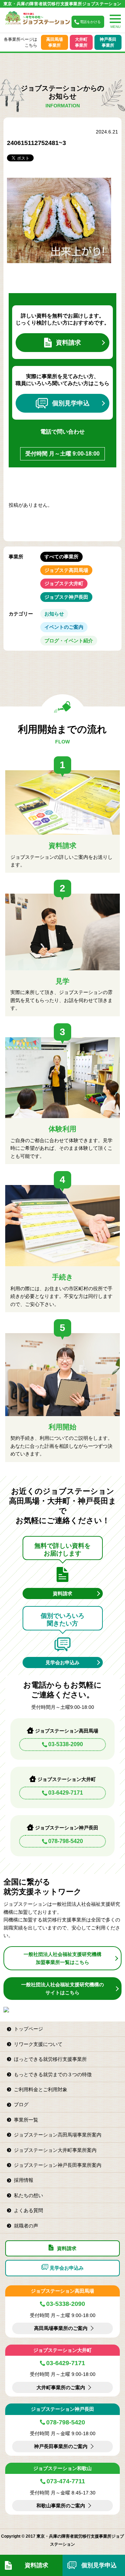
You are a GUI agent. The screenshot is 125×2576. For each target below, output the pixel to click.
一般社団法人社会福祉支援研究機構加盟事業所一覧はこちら (62, 1958)
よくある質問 (28, 2210)
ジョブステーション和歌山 (62, 2468)
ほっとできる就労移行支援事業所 (50, 2059)
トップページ (28, 2029)
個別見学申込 (71, 403)
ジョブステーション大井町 (62, 2350)
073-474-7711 (66, 2481)
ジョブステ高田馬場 (66, 570)
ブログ (21, 2104)
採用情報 (24, 2180)
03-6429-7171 (66, 1793)
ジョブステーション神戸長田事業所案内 (58, 2165)
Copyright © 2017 (19, 2536)
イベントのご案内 (64, 627)
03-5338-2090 (66, 1744)
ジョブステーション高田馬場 (62, 2291)
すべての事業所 (61, 557)
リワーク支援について (38, 2044)
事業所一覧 (26, 2120)
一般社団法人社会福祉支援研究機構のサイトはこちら (62, 1988)
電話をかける (90, 22)
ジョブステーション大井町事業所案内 (55, 2150)
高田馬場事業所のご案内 (61, 2328)
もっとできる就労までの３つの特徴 (53, 2074)
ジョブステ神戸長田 (66, 597)
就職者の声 (26, 2226)
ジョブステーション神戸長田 (62, 2409)
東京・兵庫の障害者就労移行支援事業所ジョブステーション (62, 4)
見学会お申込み (62, 1662)
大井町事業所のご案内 (61, 2387)
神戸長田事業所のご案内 (61, 2446)
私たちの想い (28, 2195)
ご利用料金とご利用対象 (41, 2089)
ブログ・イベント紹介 (69, 641)
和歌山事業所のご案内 (61, 2506)
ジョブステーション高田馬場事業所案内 (58, 2135)
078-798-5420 (66, 1841)
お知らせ (54, 614)
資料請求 (68, 343)
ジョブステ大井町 (64, 583)
